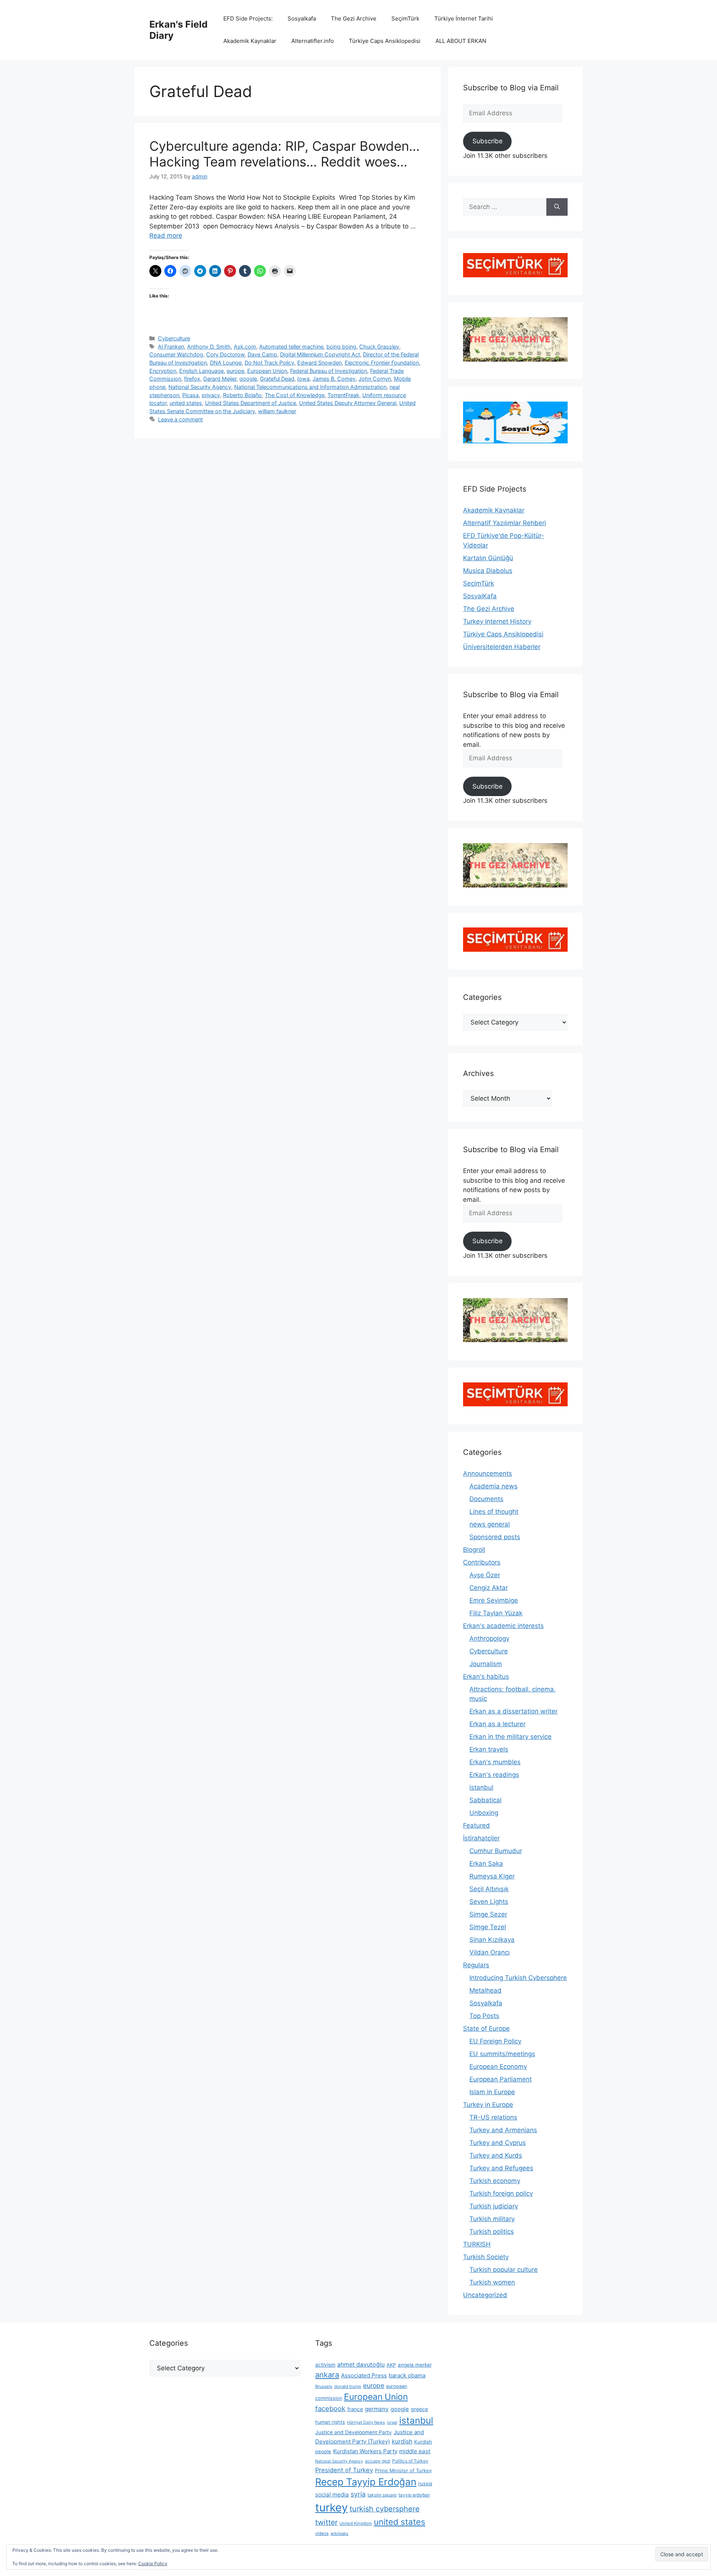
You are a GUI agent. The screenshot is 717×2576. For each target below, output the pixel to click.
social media (332, 2494)
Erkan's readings (494, 1775)
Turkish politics (492, 2232)
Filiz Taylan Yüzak (496, 1613)
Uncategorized (485, 2295)
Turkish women (492, 2282)
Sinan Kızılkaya (492, 1940)
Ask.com (245, 347)
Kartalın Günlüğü (488, 558)
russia (425, 2483)
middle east (415, 2451)
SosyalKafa (480, 596)
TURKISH (477, 2244)
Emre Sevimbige (494, 1600)
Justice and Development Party (353, 2432)
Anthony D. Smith (209, 347)
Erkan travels (489, 1749)
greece (419, 2409)
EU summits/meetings (502, 2054)
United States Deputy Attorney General (348, 403)
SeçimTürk (405, 18)
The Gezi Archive (354, 18)
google (248, 379)
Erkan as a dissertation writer (513, 1711)
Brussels (324, 2386)
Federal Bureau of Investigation (329, 371)
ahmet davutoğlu (361, 2365)
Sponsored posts (495, 1537)
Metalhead (485, 1990)
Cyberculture (174, 338)
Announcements (488, 1473)
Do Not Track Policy (269, 363)
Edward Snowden (319, 363)
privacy (211, 395)
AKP (391, 2365)
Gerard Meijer (220, 379)
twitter (326, 2522)
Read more (166, 236)
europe (235, 371)
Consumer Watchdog (176, 354)
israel (392, 2422)
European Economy (498, 2067)
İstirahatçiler (481, 1838)
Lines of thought (494, 1512)
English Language (201, 371)
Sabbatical (485, 1800)
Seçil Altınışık (489, 1889)
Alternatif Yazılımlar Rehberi (505, 523)
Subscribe (488, 141)
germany (377, 2409)
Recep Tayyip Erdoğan (366, 2482)
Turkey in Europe (488, 2105)
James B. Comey (334, 379)
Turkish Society (486, 2257)
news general (490, 1524)
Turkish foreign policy (501, 2193)
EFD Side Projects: (248, 18)
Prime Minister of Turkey (403, 2470)
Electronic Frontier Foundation (382, 363)
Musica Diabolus (488, 571)
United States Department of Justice (251, 403)
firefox (192, 379)
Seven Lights (489, 1902)
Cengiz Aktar (489, 1588)
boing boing (341, 347)
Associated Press (364, 2375)
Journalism (486, 1664)
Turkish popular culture (504, 2270)
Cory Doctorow (225, 354)
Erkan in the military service (510, 1737)
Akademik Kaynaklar (250, 41)
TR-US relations (493, 2117)
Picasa (190, 395)
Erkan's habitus (486, 1677)
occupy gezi (378, 2461)
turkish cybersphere (385, 2509)
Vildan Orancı (490, 1952)
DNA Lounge (226, 363)
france (355, 2409)
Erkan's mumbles (495, 1762)
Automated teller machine (291, 347)
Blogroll (474, 1550)
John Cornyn (375, 379)
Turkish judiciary (494, 2206)
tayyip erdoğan (414, 2495)
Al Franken (171, 347)
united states (186, 403)
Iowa (303, 379)
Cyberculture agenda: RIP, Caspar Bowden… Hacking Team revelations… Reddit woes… (285, 154)
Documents (486, 1499)
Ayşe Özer (485, 1575)
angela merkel (415, 2365)
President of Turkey (344, 2470)
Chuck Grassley (379, 347)
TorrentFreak (343, 395)
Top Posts (484, 2016)
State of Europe (486, 2028)
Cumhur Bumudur (496, 1851)
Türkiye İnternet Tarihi (464, 18)
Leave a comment (180, 419)
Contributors (482, 1562)
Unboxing (484, 1813)
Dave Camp (262, 354)
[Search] (557, 207)
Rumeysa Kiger (492, 1876)
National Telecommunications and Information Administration (310, 387)
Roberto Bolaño (242, 395)
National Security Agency (200, 387)
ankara (327, 2375)
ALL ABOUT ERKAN (461, 41)
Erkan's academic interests (503, 1626)
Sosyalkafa (302, 18)
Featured (477, 1825)
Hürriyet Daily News (366, 2422)
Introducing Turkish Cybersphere (518, 1978)
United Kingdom (356, 2523)
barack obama (407, 2375)
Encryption (163, 371)
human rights (330, 2422)
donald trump (348, 2386)
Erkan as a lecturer (497, 1724)
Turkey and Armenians (503, 2130)
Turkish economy (495, 2181)
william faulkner (277, 411)
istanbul (481, 1787)
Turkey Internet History (497, 621)
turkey (331, 2508)
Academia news (493, 1486)
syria (358, 2494)
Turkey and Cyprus (498, 2143)
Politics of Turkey (410, 2461)
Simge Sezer (488, 1914)
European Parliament (501, 2079)
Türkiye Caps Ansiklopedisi (385, 41)
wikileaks (339, 2533)
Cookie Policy (153, 2563)
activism (325, 2365)
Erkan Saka (486, 1864)
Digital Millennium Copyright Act (320, 354)
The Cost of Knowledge (295, 395)
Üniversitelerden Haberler (502, 647)
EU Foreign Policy (495, 2041)
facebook (330, 2408)
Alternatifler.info (313, 41)
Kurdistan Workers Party (365, 2451)
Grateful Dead (277, 379)
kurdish (402, 2441)
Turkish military (492, 2219)
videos (322, 2533)
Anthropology (489, 1638)
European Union (267, 371)
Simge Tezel (488, 1927)
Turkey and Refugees (501, 2168)
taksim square (382, 2495)
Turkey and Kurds (496, 2155)
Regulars (476, 1965)
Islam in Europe (492, 2092)
